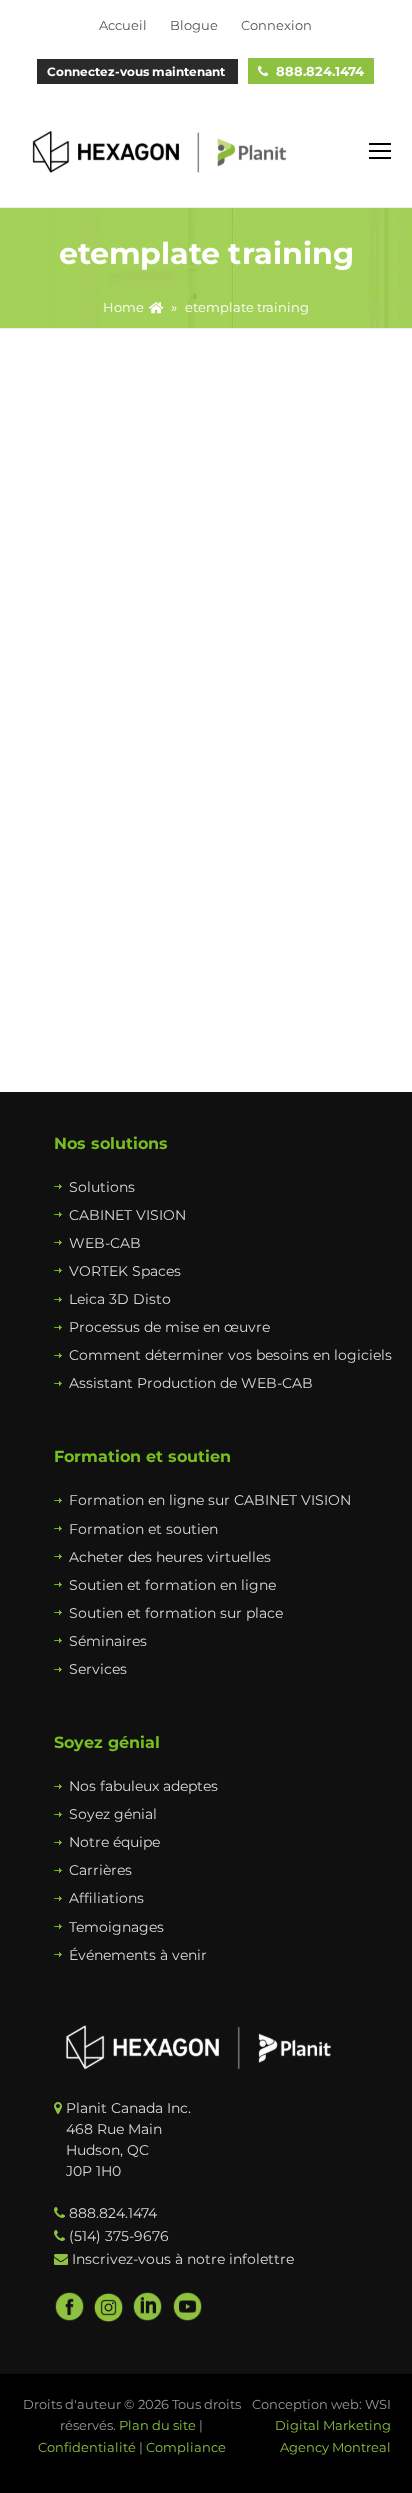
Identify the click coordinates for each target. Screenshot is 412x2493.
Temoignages (116, 1927)
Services (98, 1669)
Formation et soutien (143, 1529)
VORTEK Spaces (125, 1271)
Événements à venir (138, 1955)
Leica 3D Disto (120, 1299)
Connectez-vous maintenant (137, 71)
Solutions (102, 1187)
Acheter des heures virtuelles (170, 1557)
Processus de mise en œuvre (169, 1327)
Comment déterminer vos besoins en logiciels (230, 1355)
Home (123, 307)
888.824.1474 (320, 71)
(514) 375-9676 (119, 2236)
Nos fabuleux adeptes (143, 1786)
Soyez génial (113, 1814)
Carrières (100, 1870)
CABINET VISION (127, 1215)
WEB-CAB (105, 1243)
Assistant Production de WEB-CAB (191, 1383)
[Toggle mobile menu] (380, 152)
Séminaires (108, 1641)
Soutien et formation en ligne (172, 1585)
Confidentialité (87, 2447)
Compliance (186, 2447)
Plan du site (157, 2425)
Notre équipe (114, 1842)
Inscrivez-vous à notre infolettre (183, 2259)
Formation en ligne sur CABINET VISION (210, 1500)
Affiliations (106, 1898)
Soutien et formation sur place (176, 1613)
